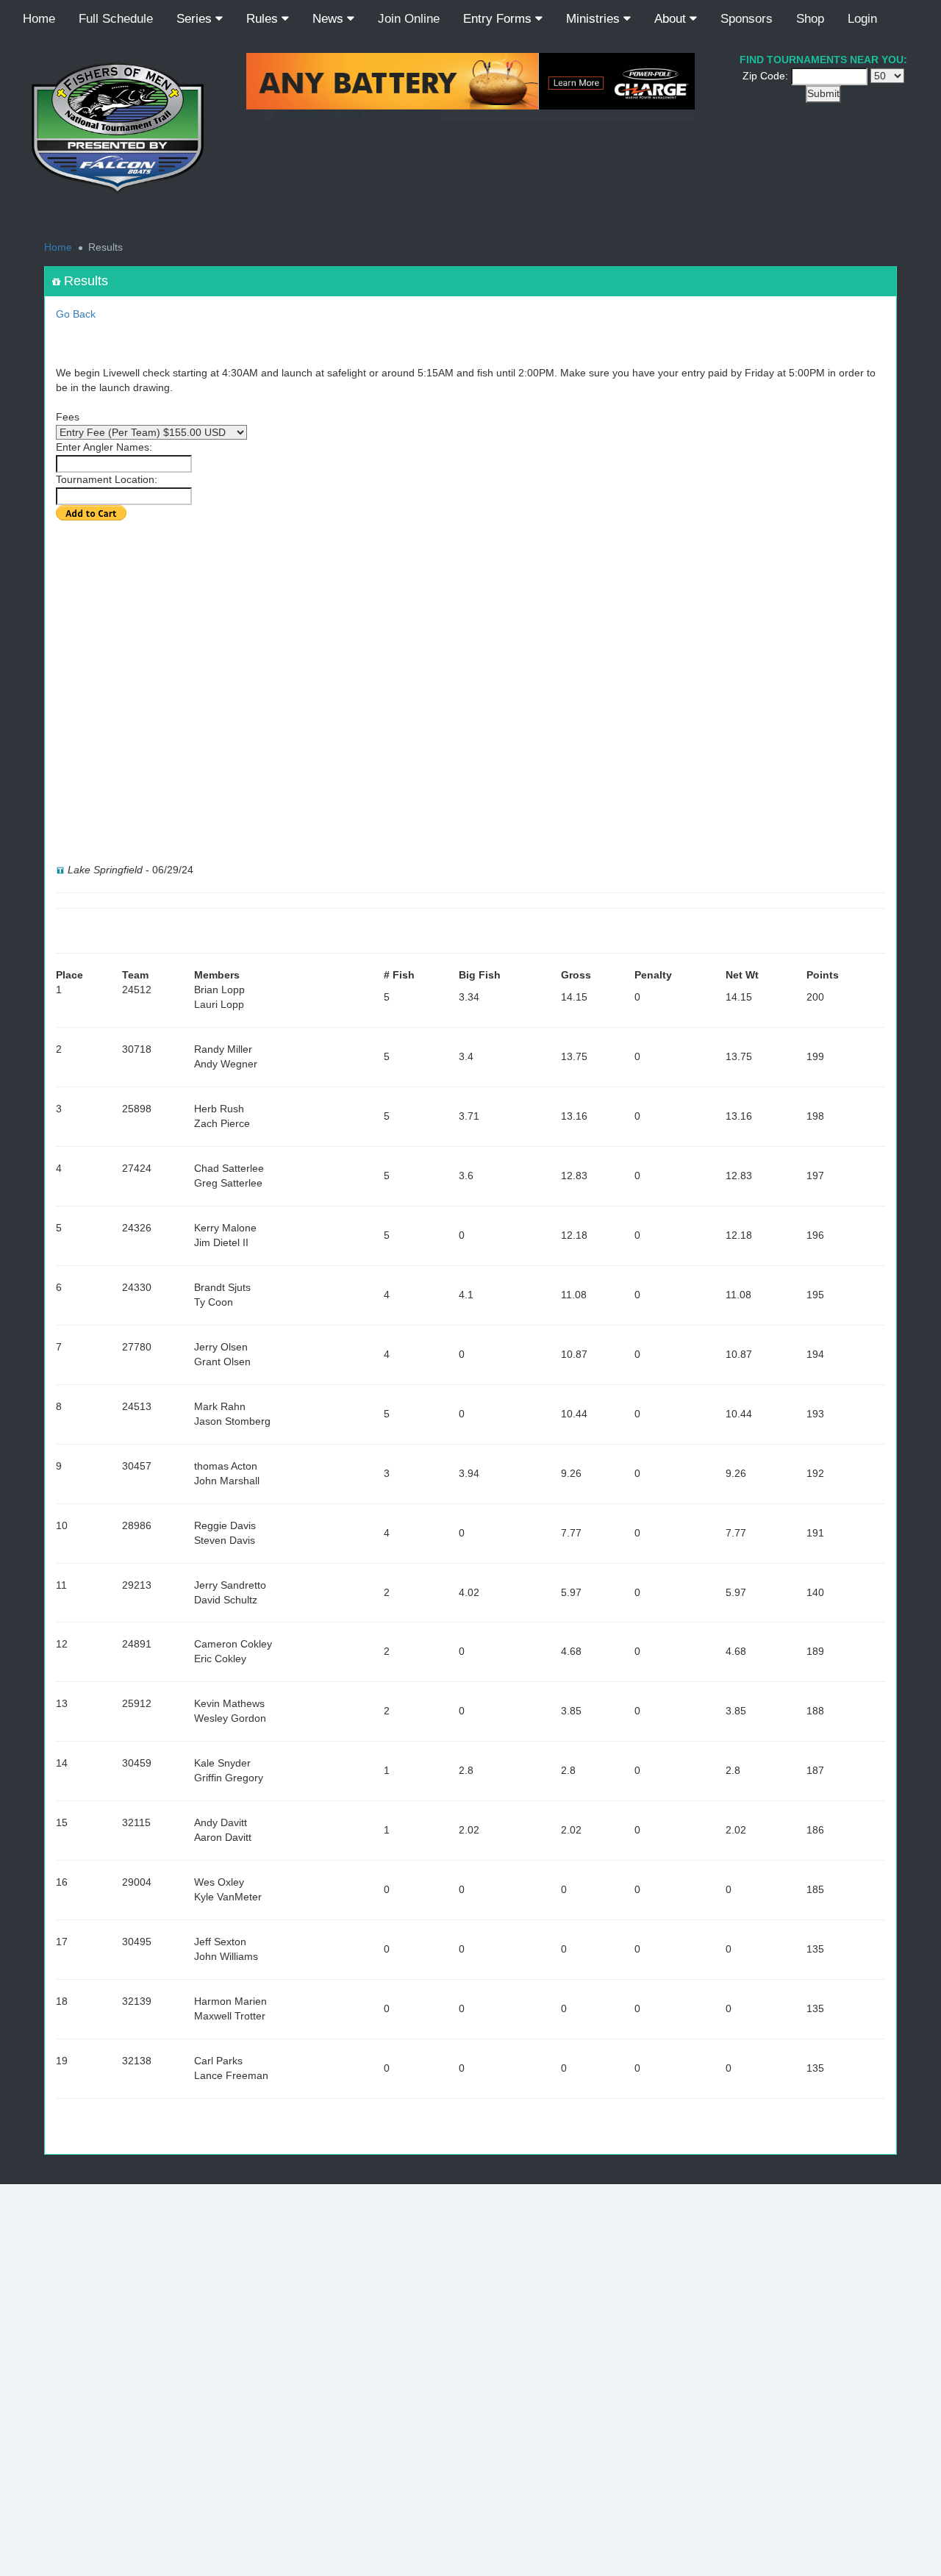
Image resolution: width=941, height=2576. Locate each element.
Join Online (409, 19)
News (330, 19)
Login (862, 19)
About (672, 19)
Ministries (595, 19)
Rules (264, 19)
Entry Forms (499, 19)
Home (39, 19)
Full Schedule (116, 19)
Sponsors (747, 19)
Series (196, 19)
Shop (810, 19)
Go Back (76, 314)
